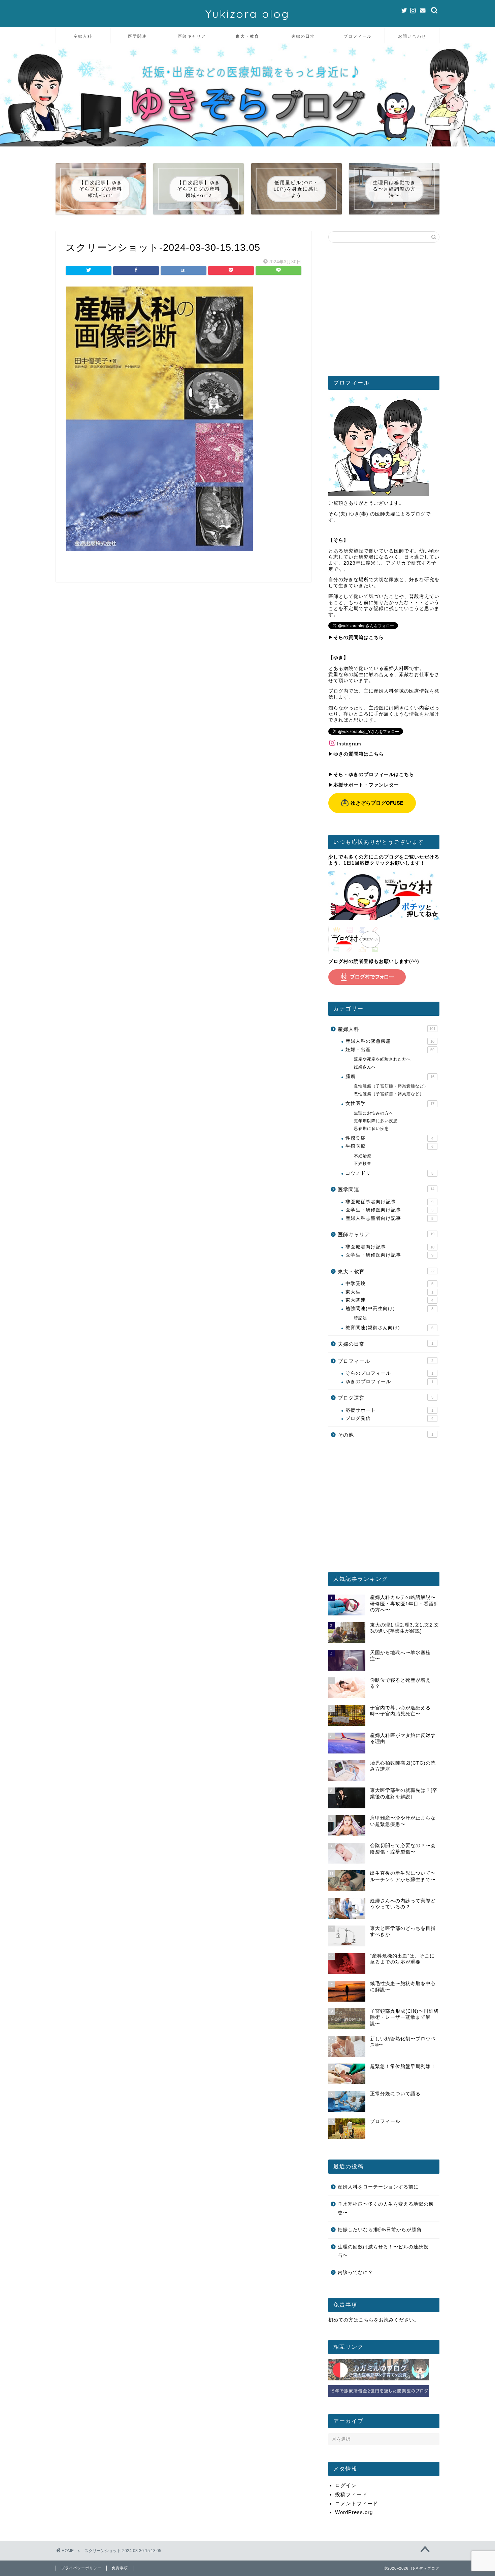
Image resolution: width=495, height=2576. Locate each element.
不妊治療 (363, 1156)
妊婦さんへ (365, 1067)
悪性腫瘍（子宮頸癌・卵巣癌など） (389, 1094)
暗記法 (360, 1318)
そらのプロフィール (389, 1373)
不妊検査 (363, 1164)
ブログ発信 (389, 1418)
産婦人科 (83, 36)
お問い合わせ (412, 36)
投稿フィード (351, 2494)
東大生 (389, 1292)
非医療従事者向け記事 (389, 1202)
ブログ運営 (386, 1398)
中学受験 (389, 1284)
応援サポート (389, 1410)
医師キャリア (192, 36)
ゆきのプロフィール (389, 1382)
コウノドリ (389, 1173)
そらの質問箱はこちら (359, 638)
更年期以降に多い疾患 (376, 1121)
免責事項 (120, 2568)
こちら (366, 2320)
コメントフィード (357, 2503)
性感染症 (389, 1138)
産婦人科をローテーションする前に (378, 2187)
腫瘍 (390, 1077)
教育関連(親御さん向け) (389, 1328)
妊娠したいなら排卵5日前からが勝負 (380, 2230)
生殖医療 (389, 1146)
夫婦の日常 (303, 36)
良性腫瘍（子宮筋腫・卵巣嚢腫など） (391, 1086)
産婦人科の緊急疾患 (390, 1041)
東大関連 (389, 1300)
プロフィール (358, 36)
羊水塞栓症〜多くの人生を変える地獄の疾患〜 (386, 2209)
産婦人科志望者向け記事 (389, 1218)
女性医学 (390, 1103)
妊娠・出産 (390, 1050)
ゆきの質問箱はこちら (359, 754)
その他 (386, 1435)
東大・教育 (247, 36)
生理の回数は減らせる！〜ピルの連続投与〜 (383, 2251)
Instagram (349, 744)
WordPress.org (354, 2512)
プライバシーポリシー (81, 2568)
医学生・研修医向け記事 (389, 1210)
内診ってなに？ (355, 2272)
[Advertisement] (384, 312)
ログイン (346, 2485)
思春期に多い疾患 (371, 1129)
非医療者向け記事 (390, 1247)
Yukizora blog (247, 14)
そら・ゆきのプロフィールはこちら (374, 775)
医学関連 (137, 36)
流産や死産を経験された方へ (382, 1059)
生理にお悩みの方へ (374, 1113)
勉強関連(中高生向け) (389, 1309)
